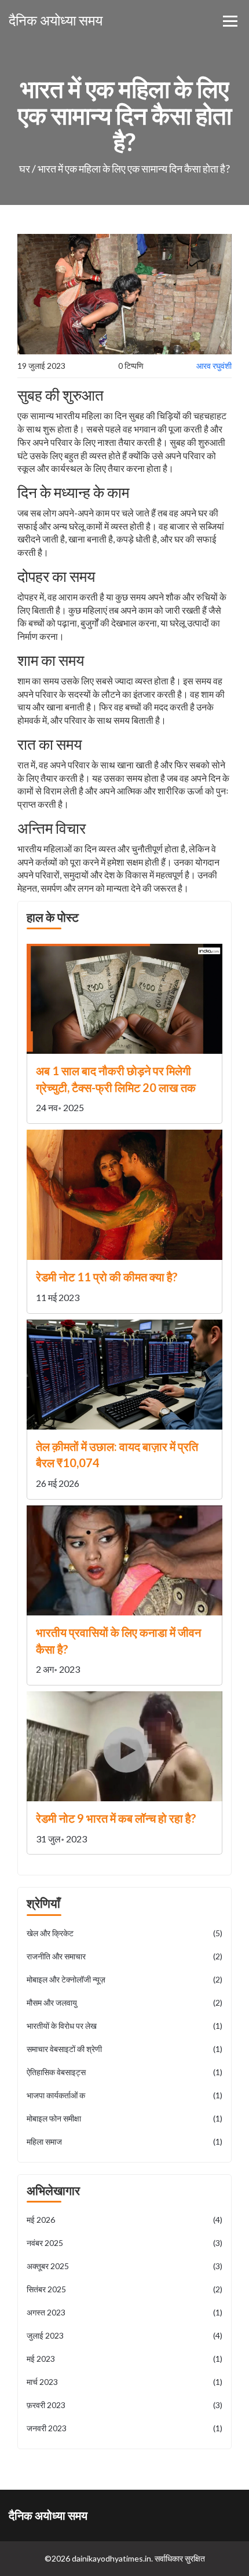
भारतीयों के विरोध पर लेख (124, 2026)
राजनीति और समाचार (124, 1956)
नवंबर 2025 (124, 2243)
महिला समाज (124, 2141)
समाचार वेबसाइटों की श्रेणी (124, 2049)
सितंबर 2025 (124, 2289)
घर (25, 168)
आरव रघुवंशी (214, 366)
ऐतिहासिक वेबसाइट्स (124, 2072)
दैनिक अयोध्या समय (56, 20)
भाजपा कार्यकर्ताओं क (124, 2095)
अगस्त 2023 (124, 2312)
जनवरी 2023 (124, 2428)
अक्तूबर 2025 (124, 2266)
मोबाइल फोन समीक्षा (124, 2118)
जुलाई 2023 (124, 2335)
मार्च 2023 (124, 2382)
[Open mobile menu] (230, 21)
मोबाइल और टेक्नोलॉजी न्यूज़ (124, 1979)
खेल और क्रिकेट (124, 1933)
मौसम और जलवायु (124, 2002)
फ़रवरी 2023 (124, 2405)
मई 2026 (124, 2220)
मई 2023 (124, 2359)
